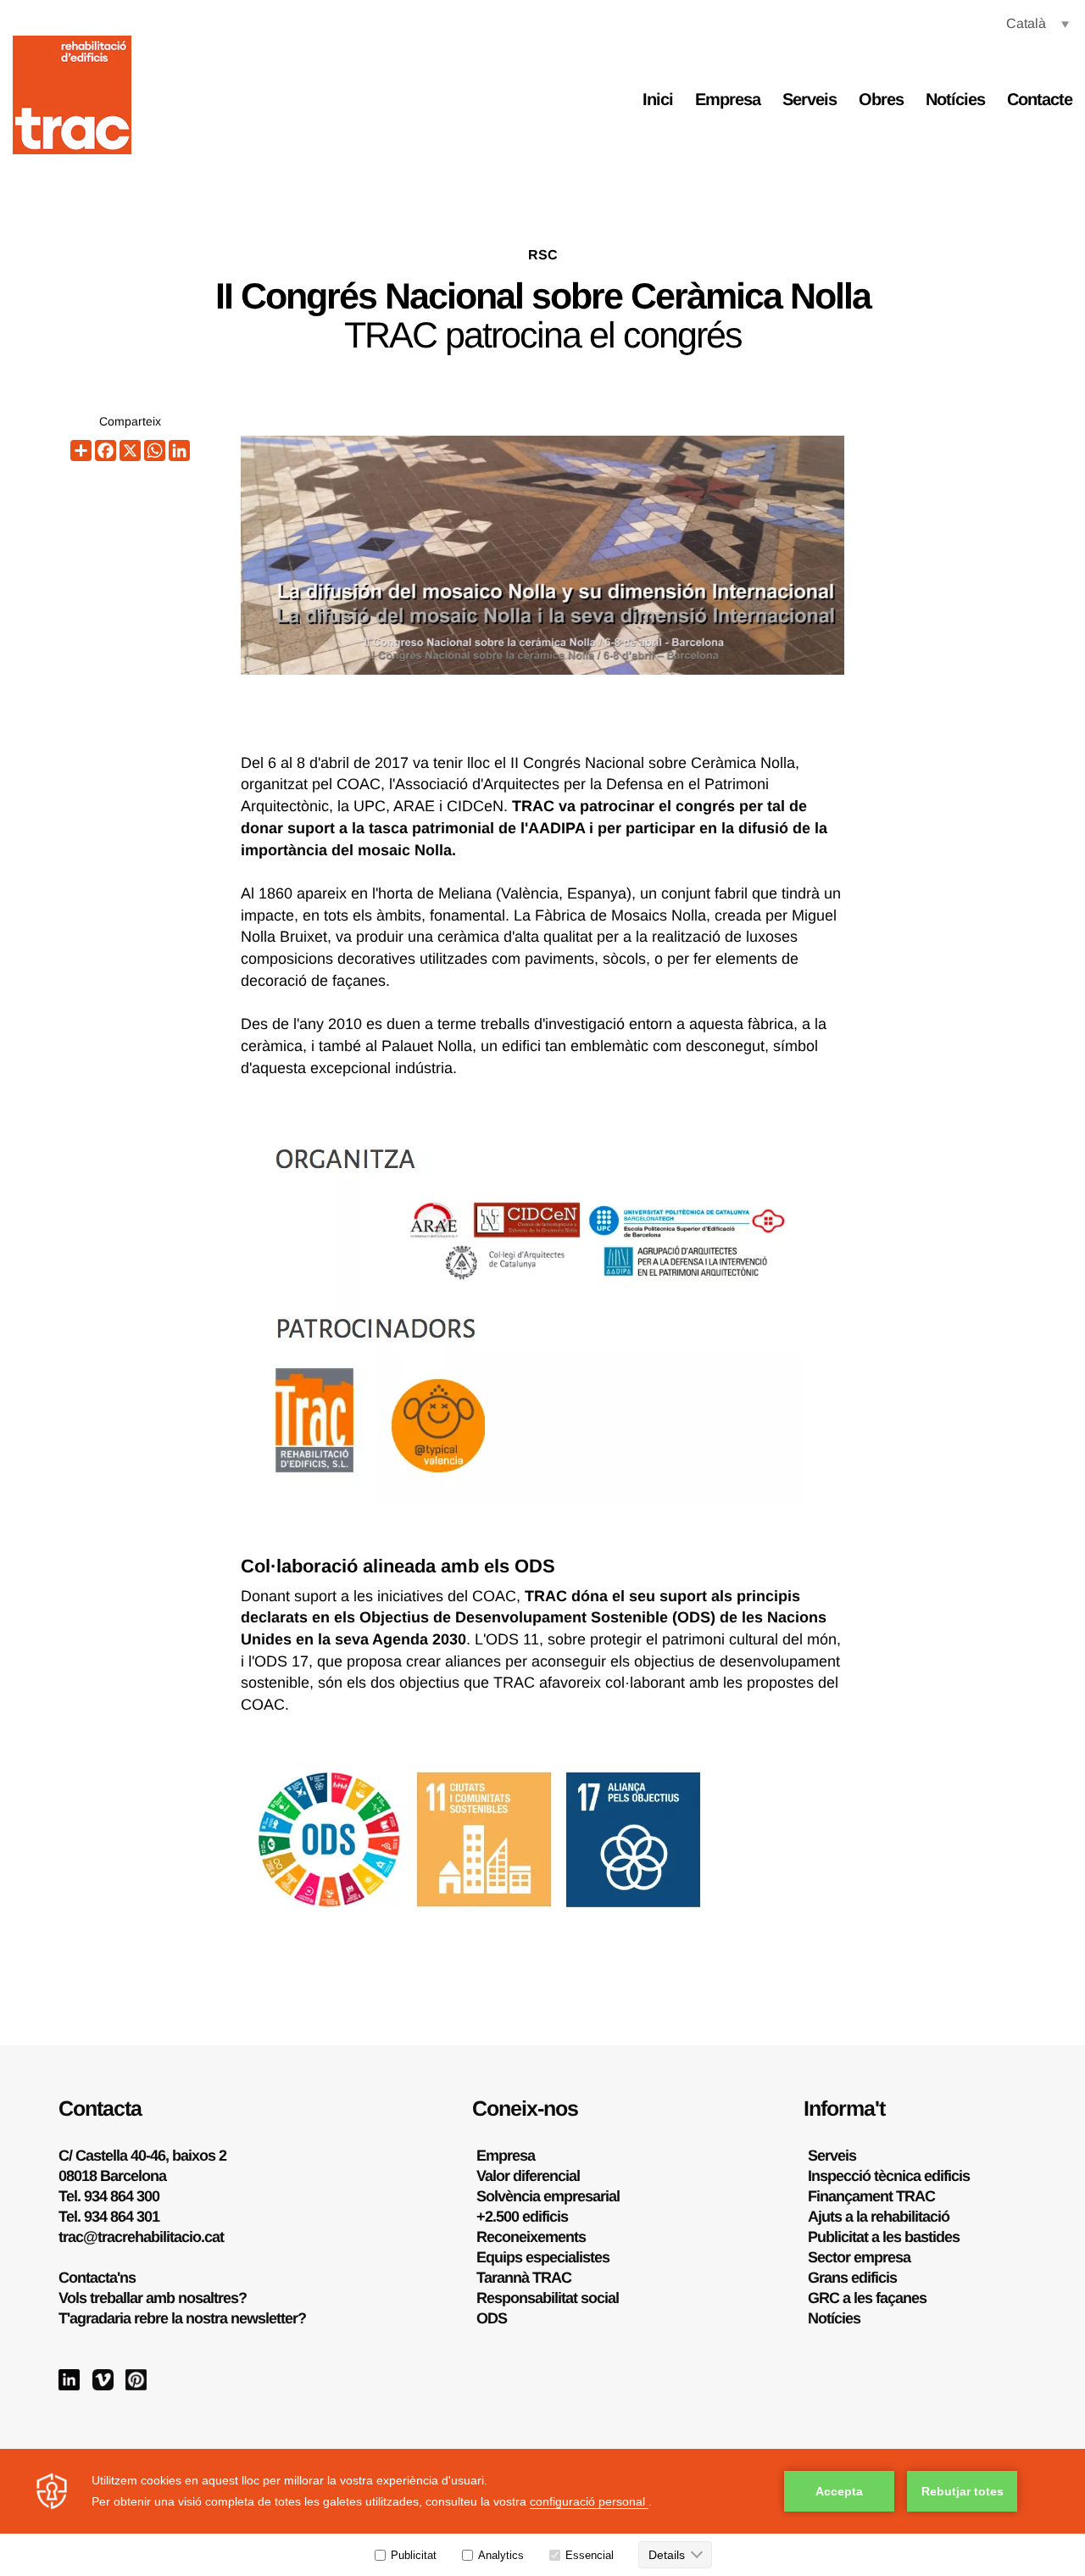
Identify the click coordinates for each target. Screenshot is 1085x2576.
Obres (881, 99)
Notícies (955, 99)
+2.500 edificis (522, 2217)
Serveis (810, 99)
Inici (658, 99)
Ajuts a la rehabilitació (879, 2217)
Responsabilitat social (548, 2298)
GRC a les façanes (867, 2298)
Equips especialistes (543, 2257)
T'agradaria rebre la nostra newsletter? (182, 2318)
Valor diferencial (528, 2176)
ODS (492, 2318)
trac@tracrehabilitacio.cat (141, 2237)
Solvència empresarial (548, 2196)
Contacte (1040, 99)
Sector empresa (859, 2257)
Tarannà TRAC (524, 2278)
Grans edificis (852, 2278)
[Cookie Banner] (542, 2512)
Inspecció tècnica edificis (889, 2176)
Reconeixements (531, 2237)
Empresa (728, 99)
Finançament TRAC (871, 2196)
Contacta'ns (97, 2278)
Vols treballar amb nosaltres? (153, 2298)
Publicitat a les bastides (884, 2237)
